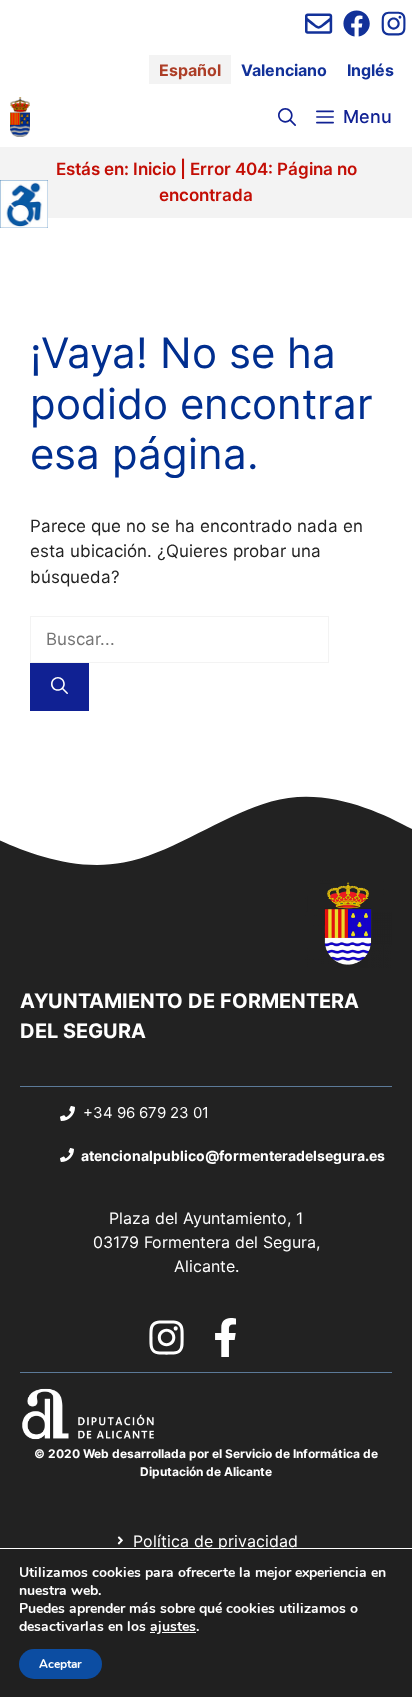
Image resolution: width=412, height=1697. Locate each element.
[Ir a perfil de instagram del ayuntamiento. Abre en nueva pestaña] (393, 23)
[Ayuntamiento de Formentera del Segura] (20, 117)
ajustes (173, 1627)
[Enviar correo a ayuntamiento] (318, 23)
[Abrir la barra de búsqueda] (287, 117)
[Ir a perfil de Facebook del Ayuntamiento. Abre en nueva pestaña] (356, 23)
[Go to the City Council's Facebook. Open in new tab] (225, 1337)
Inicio (154, 169)
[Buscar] (59, 687)
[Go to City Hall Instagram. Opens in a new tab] (166, 1337)
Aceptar (60, 1664)
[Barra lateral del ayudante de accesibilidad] (24, 204)
